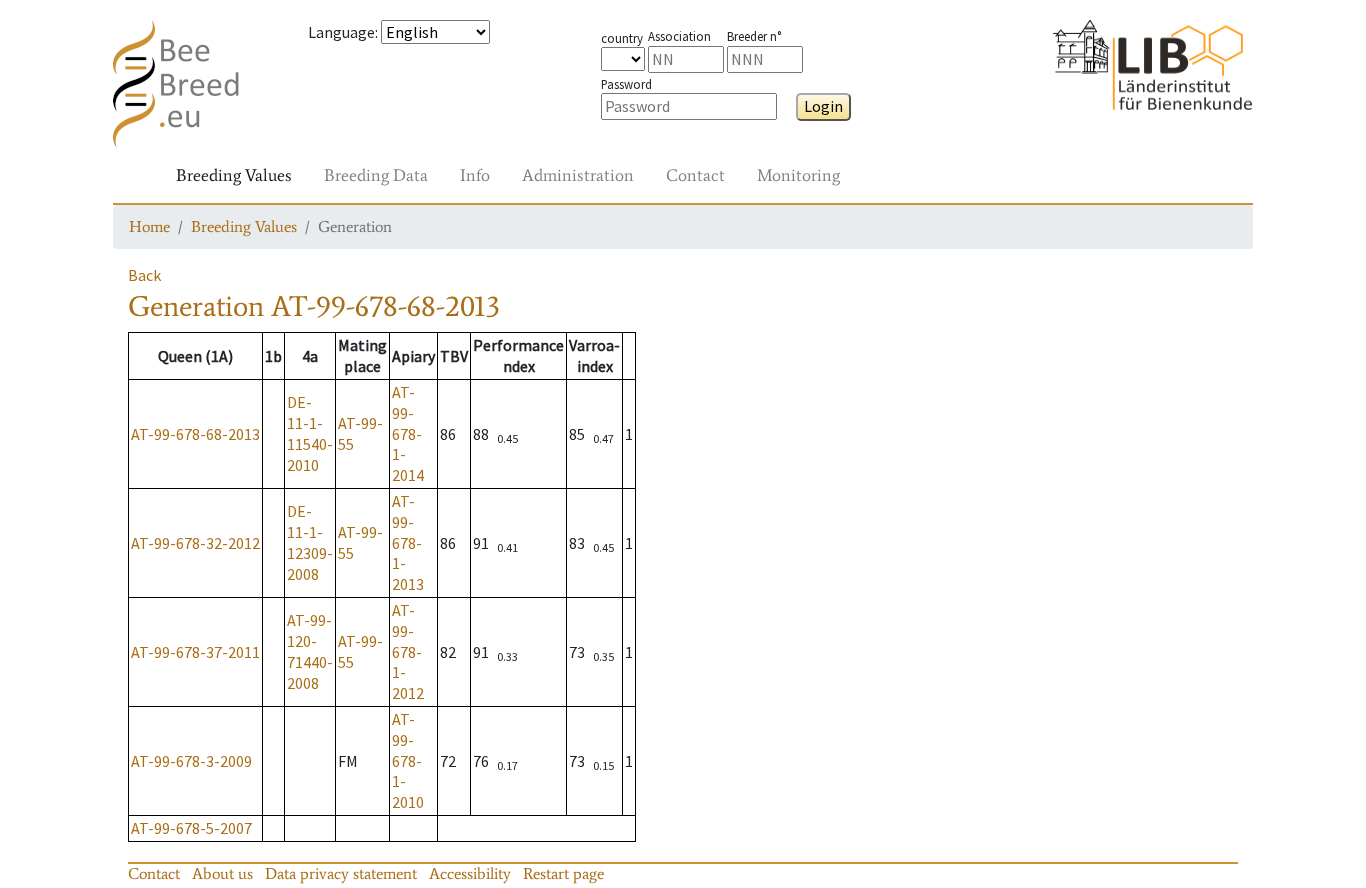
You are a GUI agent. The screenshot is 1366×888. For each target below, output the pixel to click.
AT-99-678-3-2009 (191, 761)
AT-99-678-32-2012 (195, 543)
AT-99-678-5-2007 (191, 828)
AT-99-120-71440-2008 (310, 651)
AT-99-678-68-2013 (195, 434)
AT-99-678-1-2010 (408, 760)
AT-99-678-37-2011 (195, 652)
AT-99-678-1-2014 (408, 433)
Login (823, 106)
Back (144, 275)
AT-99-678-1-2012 (408, 651)
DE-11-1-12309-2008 (310, 542)
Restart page (563, 873)
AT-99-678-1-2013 (408, 542)
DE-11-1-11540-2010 (310, 433)
